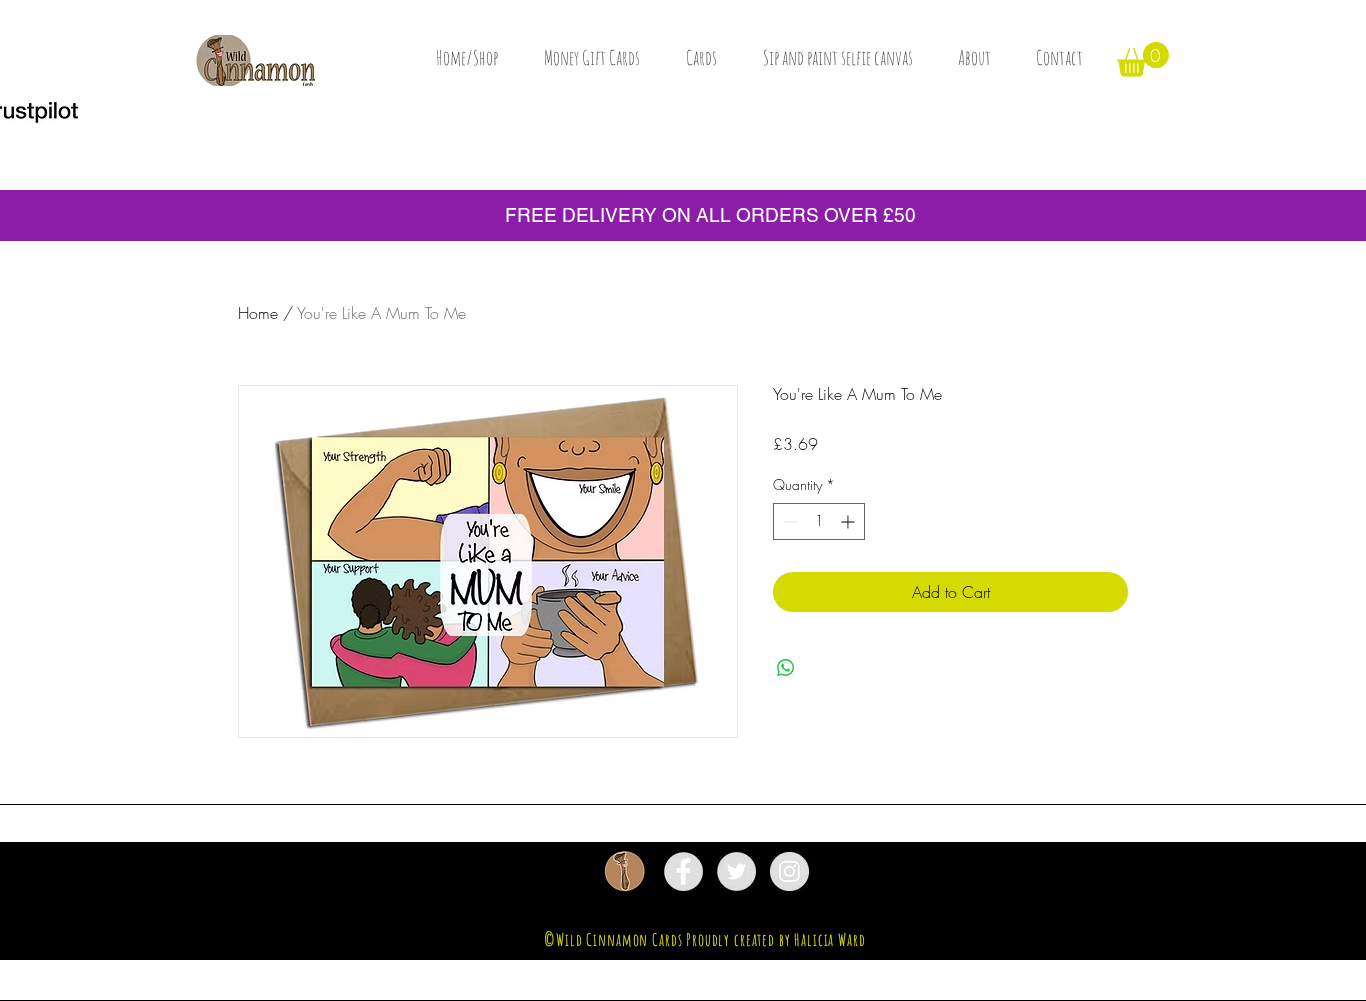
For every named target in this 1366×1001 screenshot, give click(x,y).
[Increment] (849, 521)
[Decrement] (788, 521)
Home (258, 313)
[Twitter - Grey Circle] (736, 871)
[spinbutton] (819, 521)
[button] (1143, 59)
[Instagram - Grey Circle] (789, 871)
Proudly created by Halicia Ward (775, 939)
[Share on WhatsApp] (786, 668)
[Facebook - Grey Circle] (683, 871)
